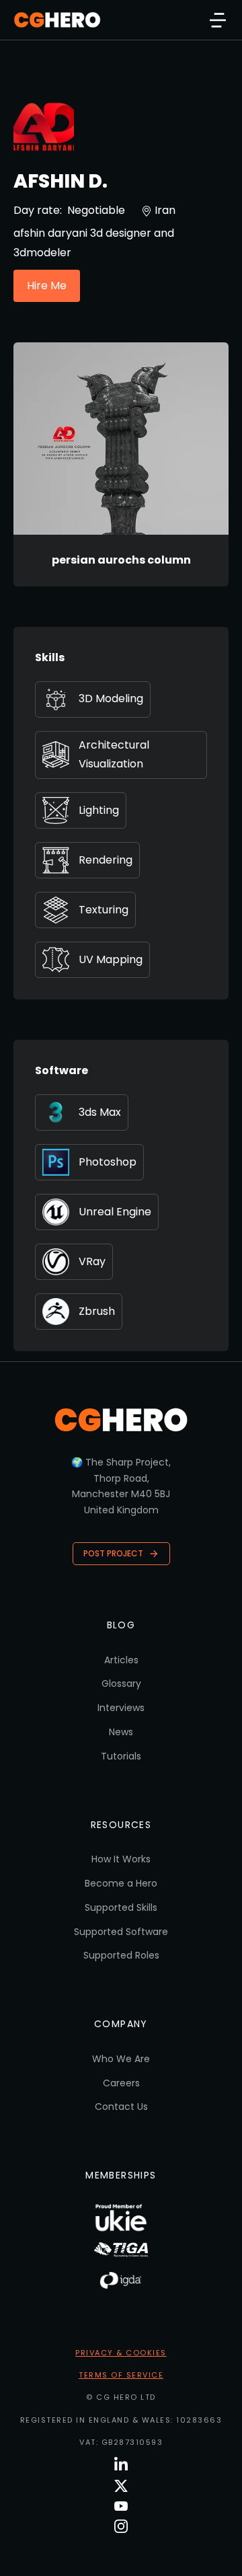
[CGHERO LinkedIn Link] (121, 2465)
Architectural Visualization (114, 755)
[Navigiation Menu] (218, 20)
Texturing (104, 910)
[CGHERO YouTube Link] (121, 2506)
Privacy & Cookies (121, 2353)
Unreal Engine (115, 1212)
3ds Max (100, 1112)
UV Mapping (111, 959)
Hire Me (47, 286)
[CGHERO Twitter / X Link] (121, 2486)
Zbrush (97, 1311)
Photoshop (108, 1162)
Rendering (106, 860)
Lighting (99, 810)
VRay (92, 1261)
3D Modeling (111, 698)
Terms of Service (121, 2375)
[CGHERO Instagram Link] (121, 2526)
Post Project (113, 1553)
